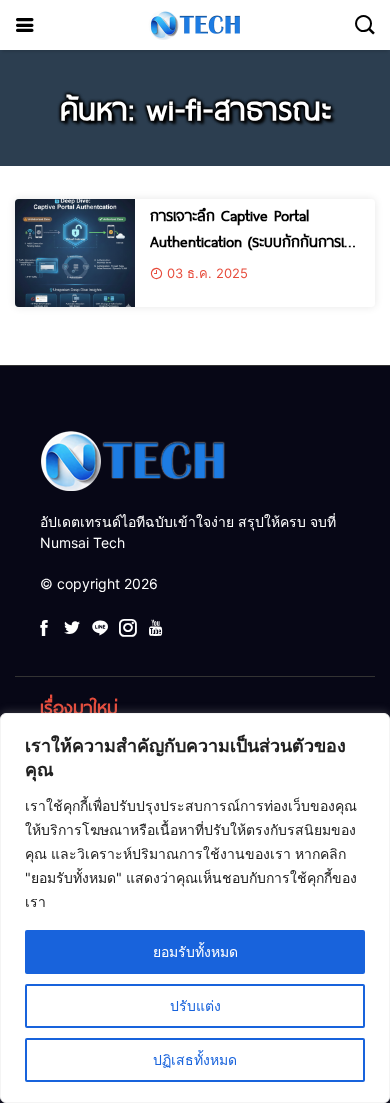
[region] (195, 908)
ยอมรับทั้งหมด (195, 951)
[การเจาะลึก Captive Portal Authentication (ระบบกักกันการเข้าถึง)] (75, 253)
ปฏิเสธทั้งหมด (195, 1059)
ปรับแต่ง (195, 1005)
